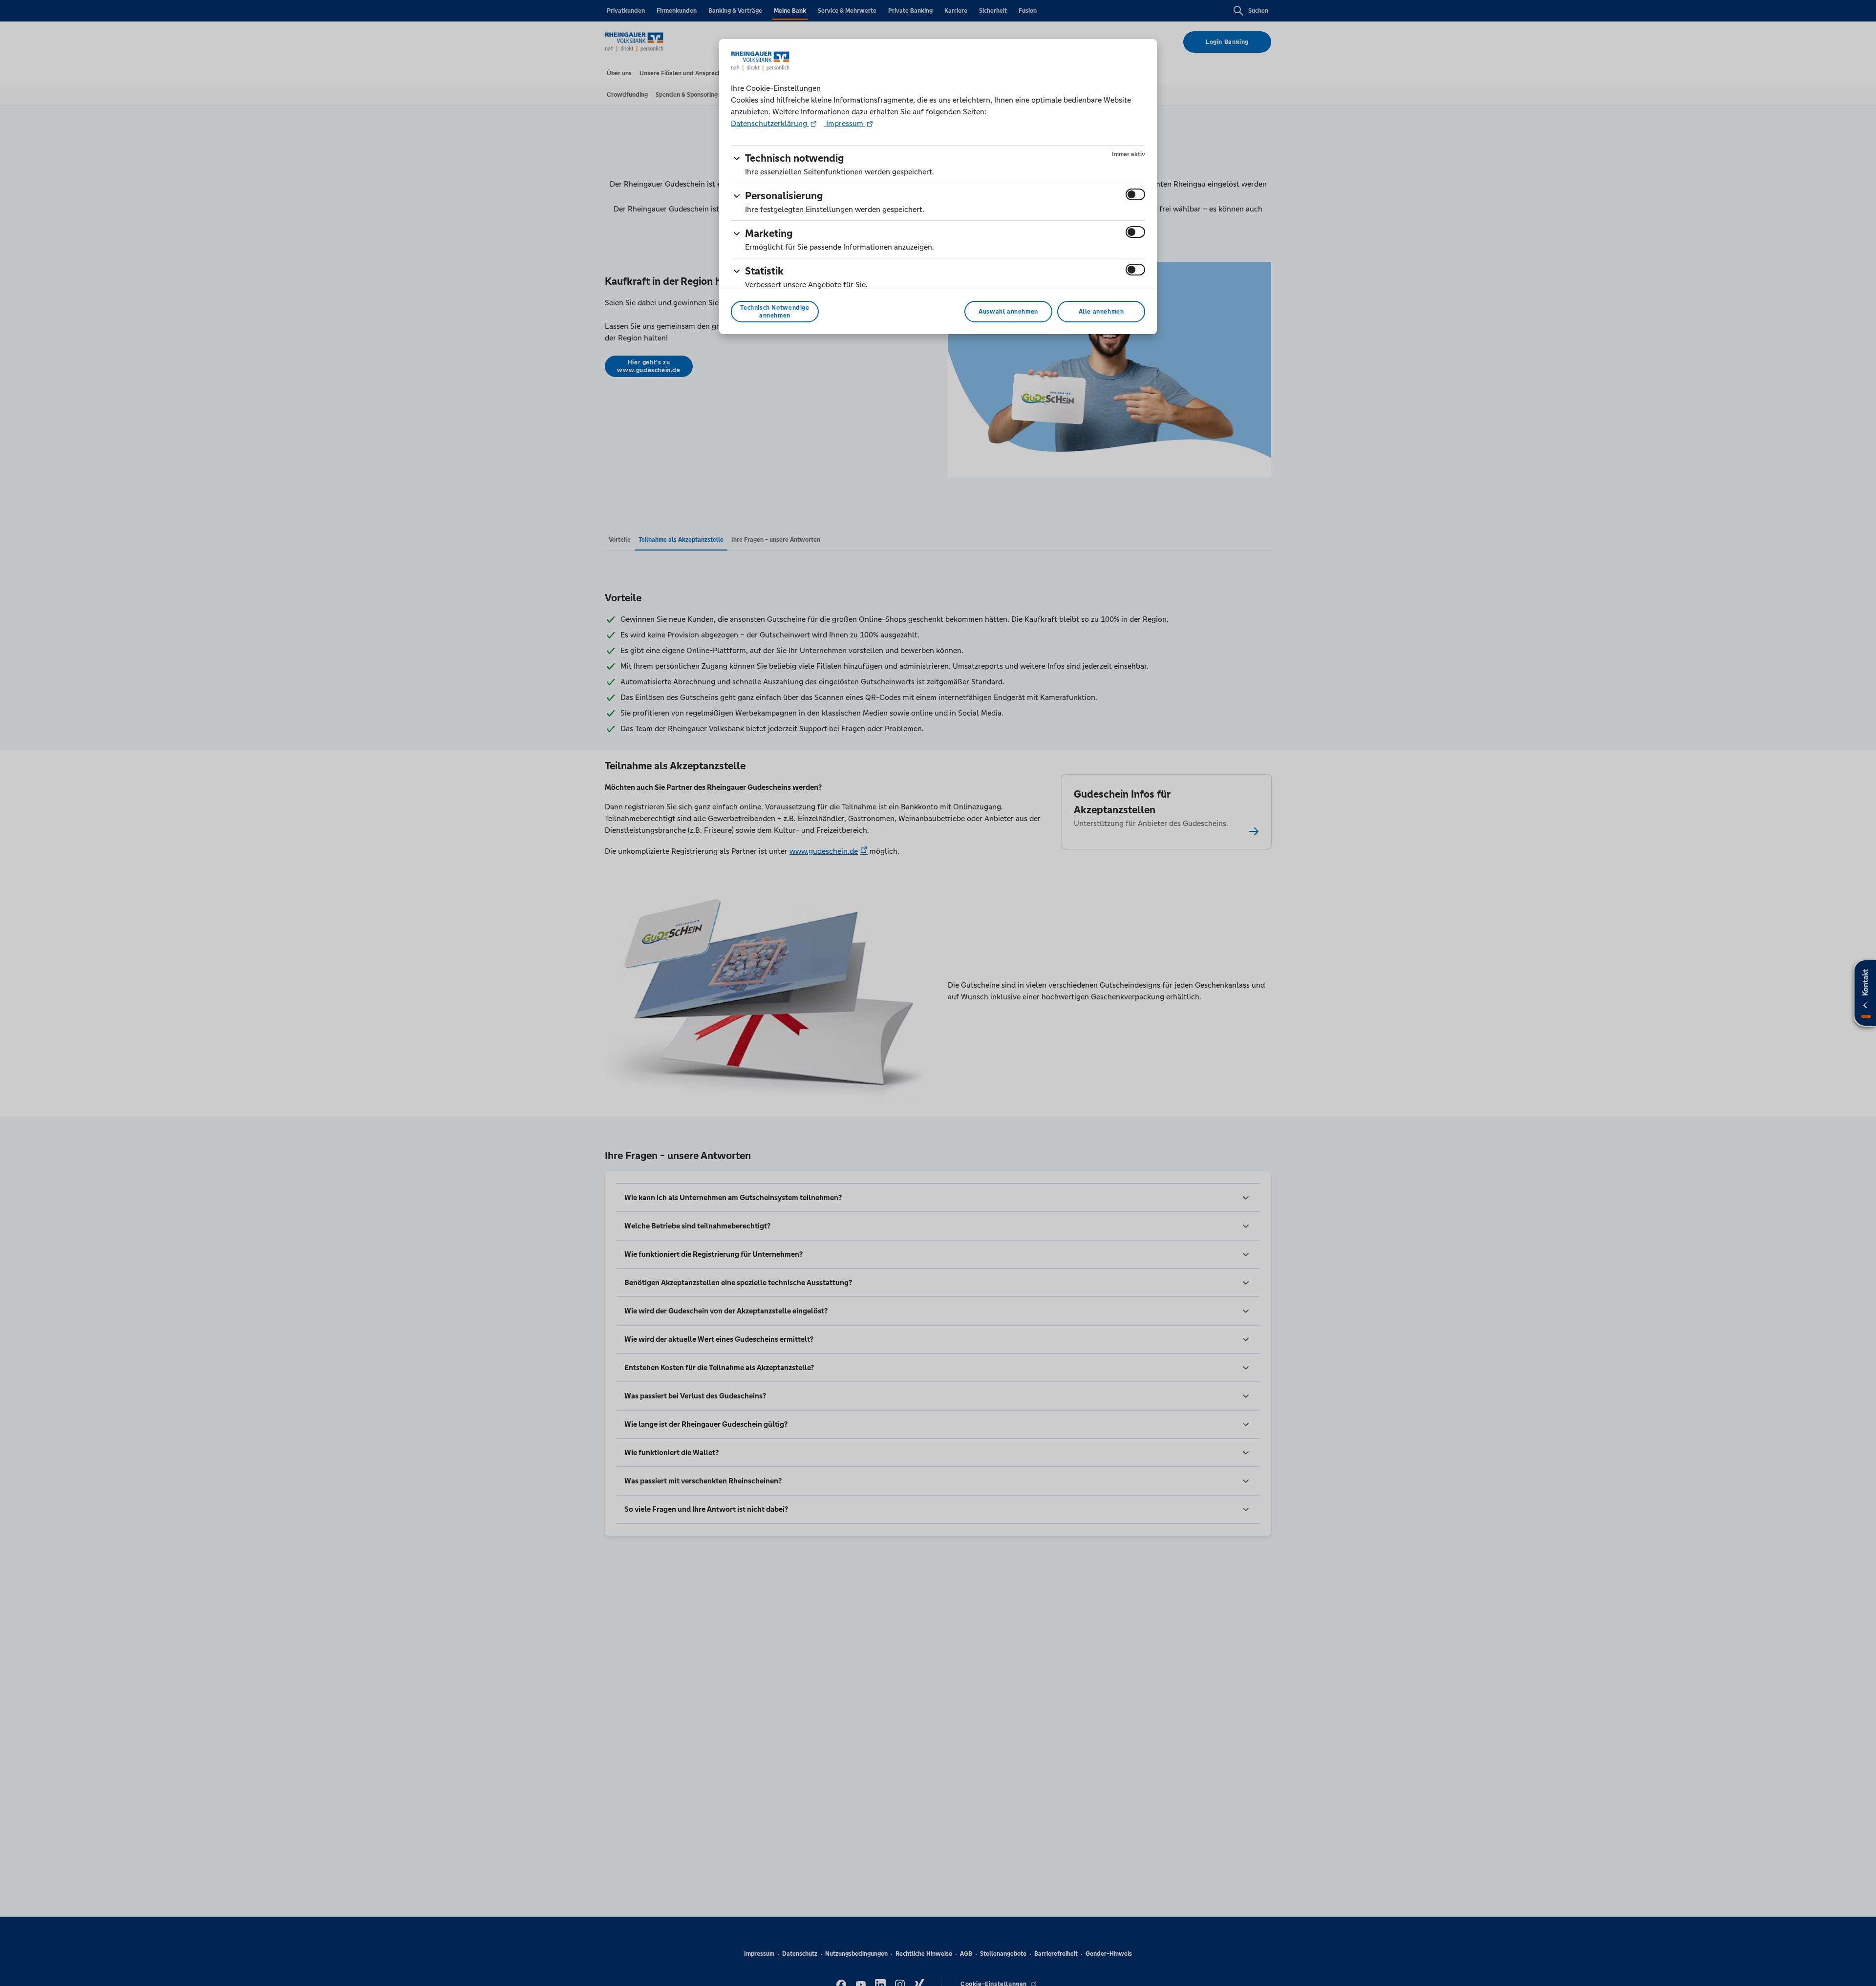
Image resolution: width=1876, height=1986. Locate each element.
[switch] (1135, 194)
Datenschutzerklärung (770, 123)
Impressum (845, 123)
